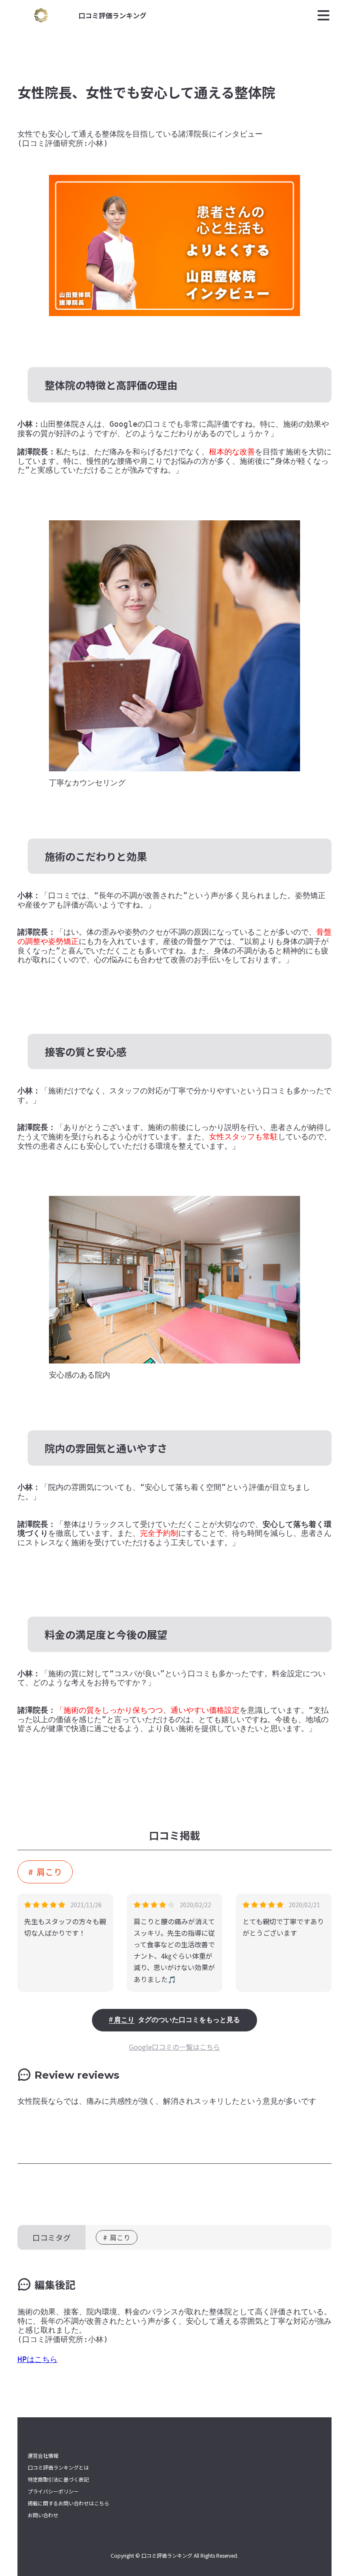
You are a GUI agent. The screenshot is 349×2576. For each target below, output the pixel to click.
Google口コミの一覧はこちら (174, 2047)
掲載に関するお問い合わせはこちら (69, 2503)
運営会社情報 (43, 2456)
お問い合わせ (43, 2515)
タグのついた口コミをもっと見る (177, 2020)
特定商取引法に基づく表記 (58, 2479)
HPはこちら (37, 2359)
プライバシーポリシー (53, 2491)
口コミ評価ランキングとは (58, 2468)
